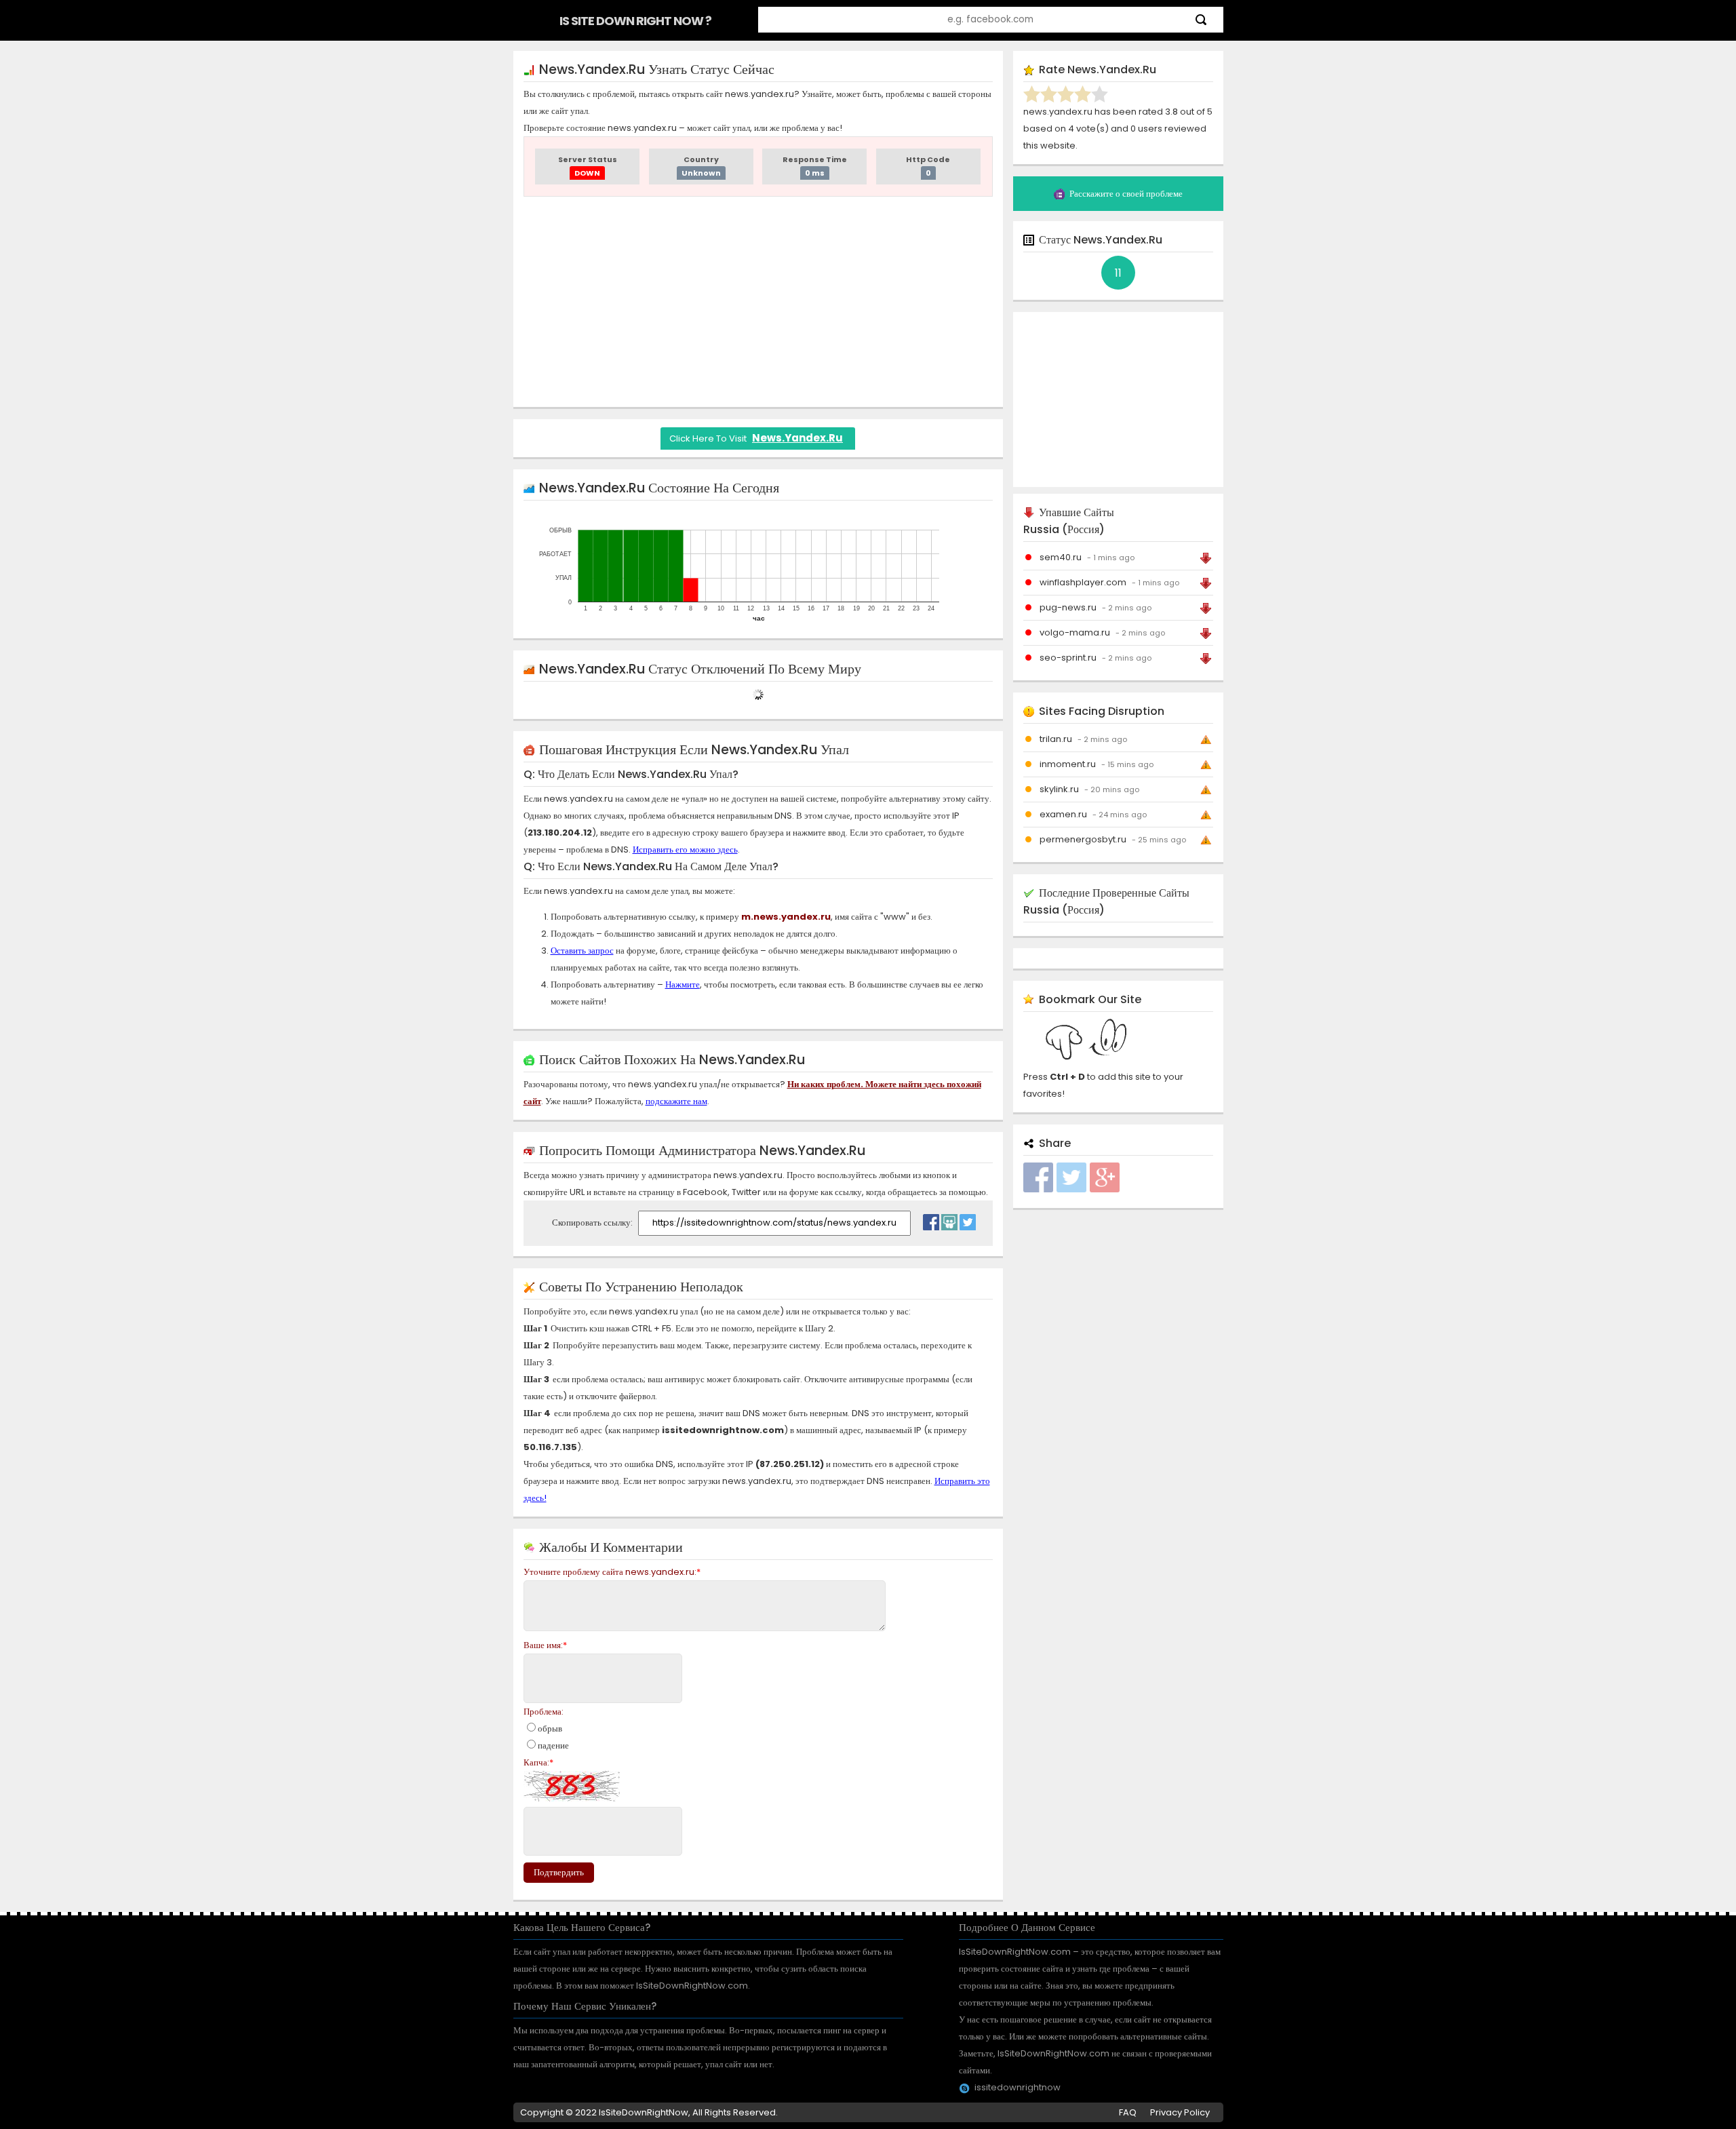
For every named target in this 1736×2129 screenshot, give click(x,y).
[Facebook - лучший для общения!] (931, 1219)
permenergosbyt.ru (1083, 839)
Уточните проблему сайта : (612, 1572)
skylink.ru (1059, 789)
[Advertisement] (758, 302)
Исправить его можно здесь (685, 849)
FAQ (1128, 2112)
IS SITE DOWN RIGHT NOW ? (635, 21)
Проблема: (544, 1712)
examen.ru (1063, 814)
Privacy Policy (1180, 2112)
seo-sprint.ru (1068, 658)
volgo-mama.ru (1075, 632)
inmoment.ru (1068, 764)
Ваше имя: (545, 1645)
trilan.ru (1056, 739)
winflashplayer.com (1083, 582)
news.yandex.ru (797, 438)
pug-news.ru (1068, 607)
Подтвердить (559, 1872)
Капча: (538, 1762)
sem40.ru (1061, 557)
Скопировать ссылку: (593, 1223)
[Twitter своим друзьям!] (968, 1219)
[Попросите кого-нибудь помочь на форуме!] (949, 1219)
